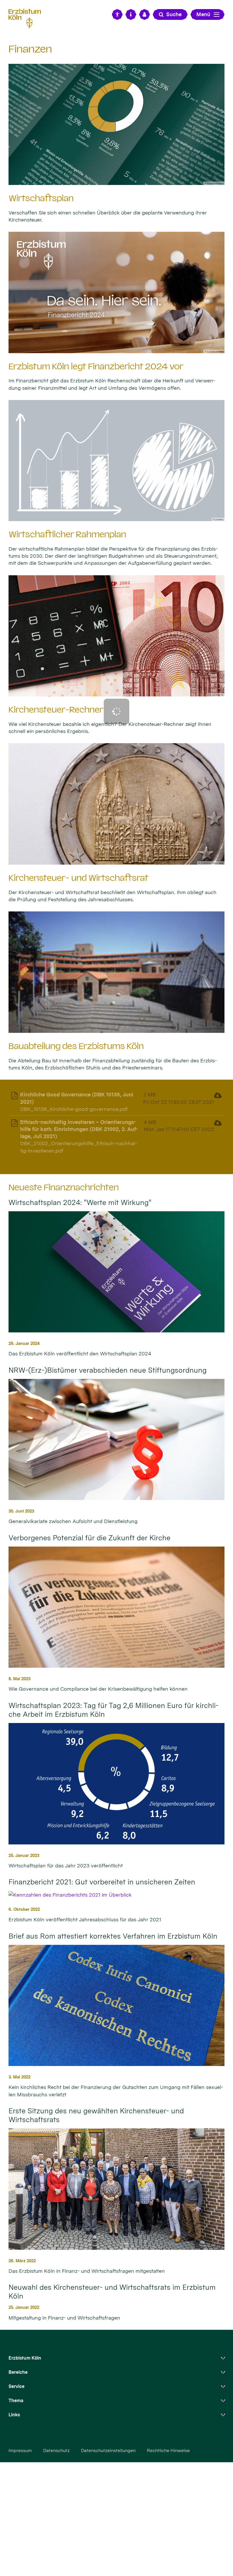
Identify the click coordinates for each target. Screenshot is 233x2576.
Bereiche (18, 2372)
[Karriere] (145, 14)
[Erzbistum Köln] (27, 18)
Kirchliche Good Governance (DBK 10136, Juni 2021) (77, 1098)
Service (16, 2386)
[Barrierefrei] (117, 14)
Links (14, 2415)
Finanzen (30, 49)
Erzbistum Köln (25, 2358)
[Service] (131, 14)
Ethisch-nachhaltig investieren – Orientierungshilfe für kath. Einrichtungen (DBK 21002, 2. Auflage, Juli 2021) (79, 1129)
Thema (16, 2401)
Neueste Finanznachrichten (64, 1187)
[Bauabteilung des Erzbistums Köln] (116, 972)
